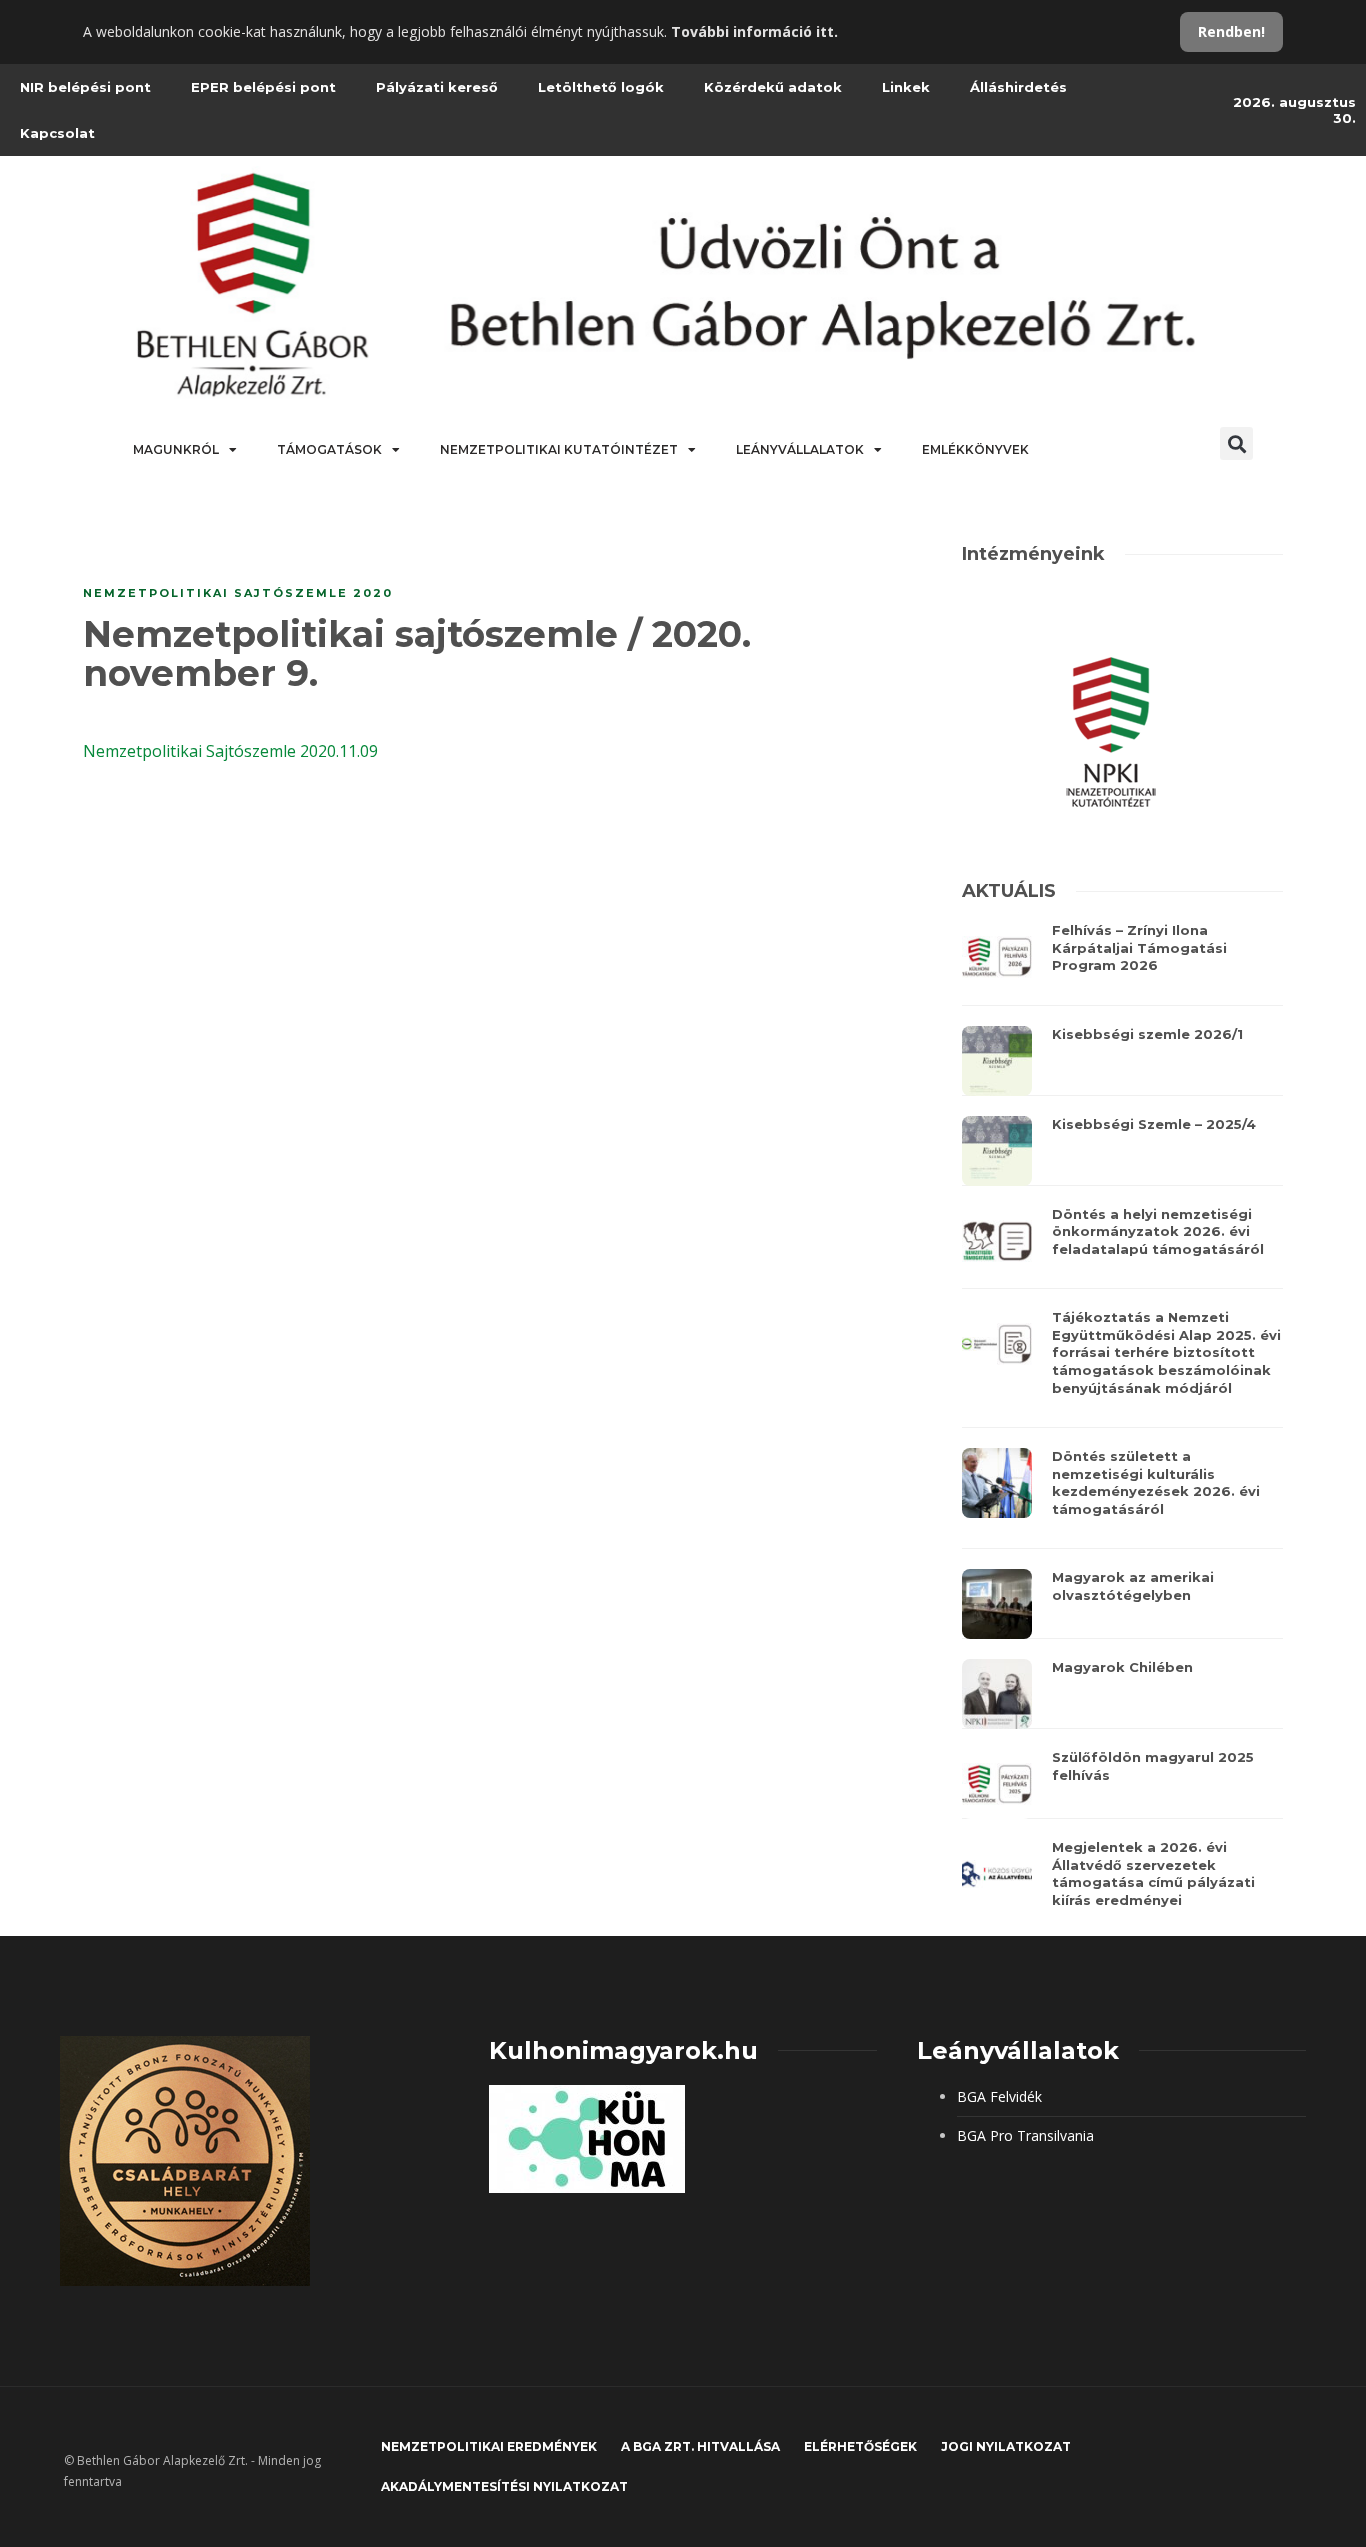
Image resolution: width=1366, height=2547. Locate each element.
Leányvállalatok (800, 449)
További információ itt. (754, 31)
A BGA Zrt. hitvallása (700, 2446)
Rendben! (1231, 31)
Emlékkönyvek (975, 449)
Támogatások (329, 449)
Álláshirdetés (1018, 87)
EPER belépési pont (263, 87)
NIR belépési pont (85, 87)
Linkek (906, 87)
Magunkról (176, 449)
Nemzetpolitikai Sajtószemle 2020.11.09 (230, 751)
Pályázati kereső (437, 87)
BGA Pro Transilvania (1025, 2135)
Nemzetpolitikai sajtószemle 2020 (238, 593)
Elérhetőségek (860, 2446)
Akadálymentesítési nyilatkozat (504, 2486)
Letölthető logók (601, 87)
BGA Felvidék (999, 2096)
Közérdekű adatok (773, 87)
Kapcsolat (57, 133)
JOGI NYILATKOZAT (1006, 2446)
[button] (1236, 443)
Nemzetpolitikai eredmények (489, 2446)
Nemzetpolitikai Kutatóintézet (559, 449)
